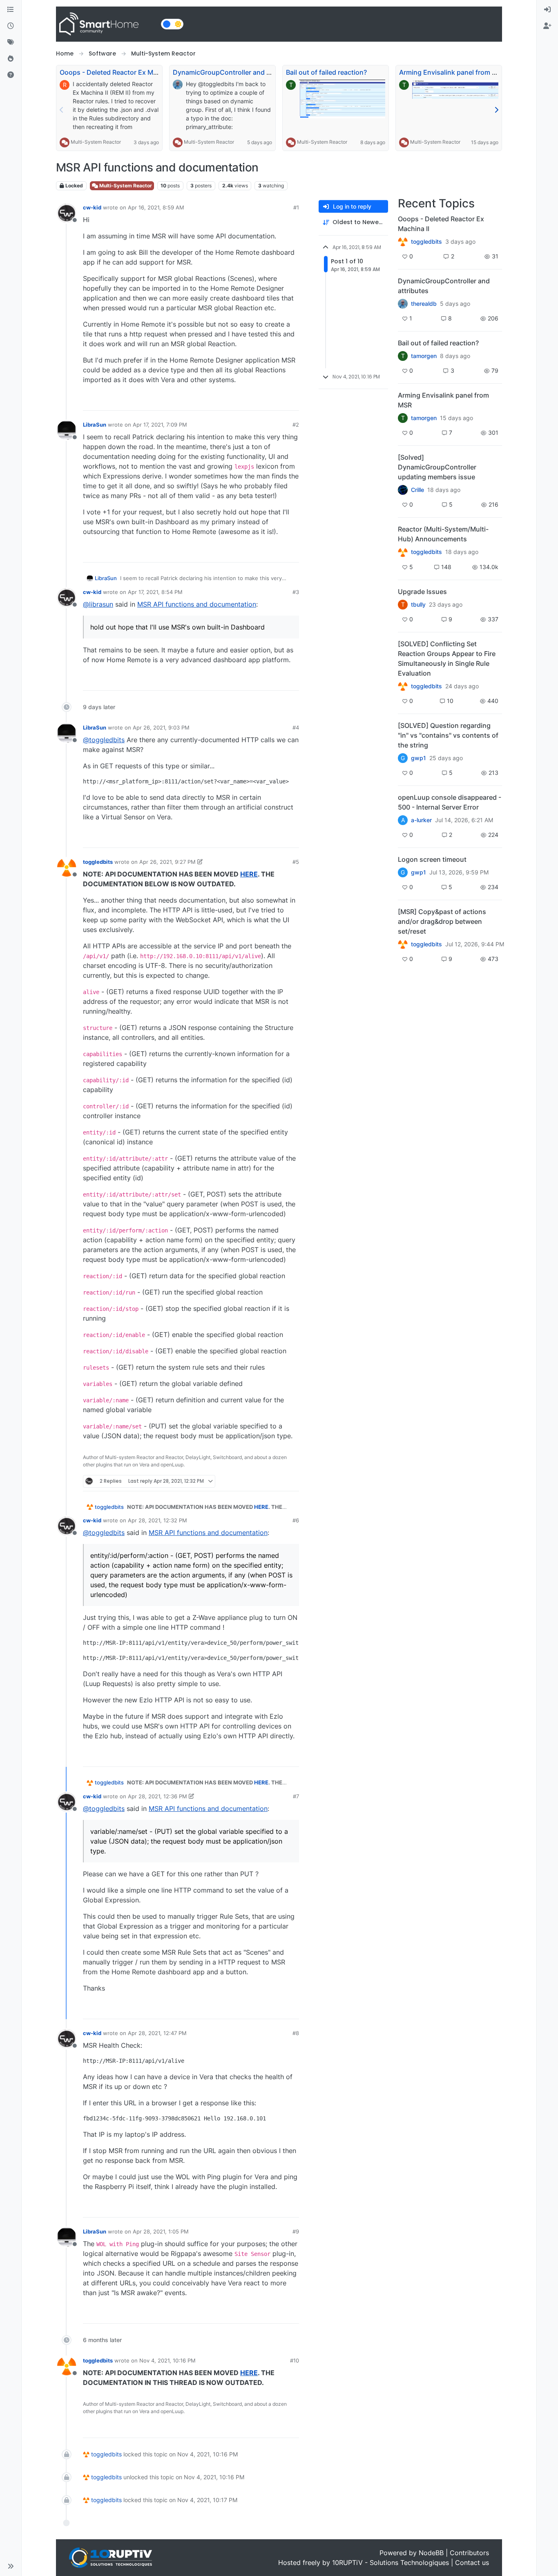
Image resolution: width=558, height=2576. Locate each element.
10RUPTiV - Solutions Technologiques (391, 2563)
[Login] (547, 10)
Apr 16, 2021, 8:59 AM (156, 207)
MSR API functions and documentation (197, 604)
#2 (296, 425)
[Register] (547, 26)
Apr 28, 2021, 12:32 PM (157, 1520)
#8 (296, 2033)
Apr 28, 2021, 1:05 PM (161, 2231)
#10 (295, 2360)
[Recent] (11, 26)
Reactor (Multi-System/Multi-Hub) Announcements (443, 534)
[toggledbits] (403, 552)
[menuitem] (547, 10)
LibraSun (95, 425)
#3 (296, 592)
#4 (296, 727)
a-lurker (421, 820)
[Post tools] (292, 401)
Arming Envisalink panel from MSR (452, 72)
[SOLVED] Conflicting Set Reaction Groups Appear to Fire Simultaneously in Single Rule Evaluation (447, 658)
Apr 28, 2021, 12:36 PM (157, 1796)
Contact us (472, 2563)
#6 (296, 1520)
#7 (296, 1796)
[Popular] (11, 59)
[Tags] (11, 42)
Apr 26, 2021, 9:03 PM (161, 727)
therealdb (424, 304)
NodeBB (431, 2553)
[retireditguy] (403, 242)
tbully (418, 605)
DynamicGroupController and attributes (235, 72)
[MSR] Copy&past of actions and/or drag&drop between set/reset (442, 921)
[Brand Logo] (107, 24)
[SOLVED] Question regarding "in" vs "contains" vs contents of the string (448, 735)
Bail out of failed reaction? (326, 72)
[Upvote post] (262, 401)
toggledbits (98, 862)
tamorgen (424, 356)
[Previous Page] (62, 110)
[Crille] (403, 490)
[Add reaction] (247, 401)
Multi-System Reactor (96, 142)
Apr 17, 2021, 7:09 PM (160, 425)
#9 (296, 2231)
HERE (249, 874)
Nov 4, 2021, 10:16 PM (167, 2360)
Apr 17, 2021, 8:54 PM (155, 592)
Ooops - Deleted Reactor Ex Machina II (119, 72)
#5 (296, 862)
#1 (296, 207)
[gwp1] (403, 686)
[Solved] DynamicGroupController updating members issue (437, 467)
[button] (11, 2566)
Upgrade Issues (422, 592)
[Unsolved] (11, 75)
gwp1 (418, 758)
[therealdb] (403, 304)
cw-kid (92, 207)
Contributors (469, 2553)
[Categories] (11, 10)
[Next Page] (496, 110)
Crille (417, 490)
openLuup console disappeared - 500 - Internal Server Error (450, 802)
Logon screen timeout (432, 859)
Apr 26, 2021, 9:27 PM (167, 862)
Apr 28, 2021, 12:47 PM (157, 2033)
